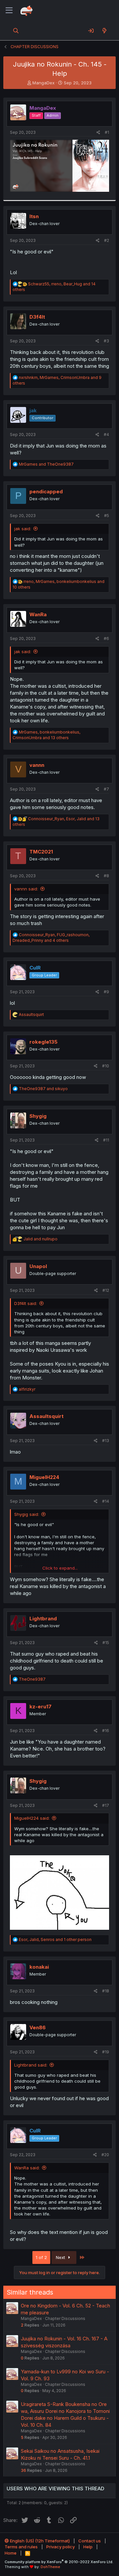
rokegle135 (43, 1042)
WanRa (38, 614)
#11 (106, 1140)
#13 (106, 1441)
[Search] (16, 31)
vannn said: (26, 889)
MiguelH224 (44, 1477)
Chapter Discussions (65, 2318)
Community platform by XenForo (59, 2562)
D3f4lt (37, 317)
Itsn (34, 216)
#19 (106, 2052)
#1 (107, 132)
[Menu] (9, 11)
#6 (106, 638)
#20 (105, 2155)
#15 (106, 1643)
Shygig (38, 1116)
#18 (106, 1991)
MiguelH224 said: (32, 1818)
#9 (106, 992)
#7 (106, 789)
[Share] (98, 133)
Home (11, 2553)
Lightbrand (43, 1619)
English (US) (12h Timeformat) (39, 2541)
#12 (106, 1290)
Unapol (38, 1266)
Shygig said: (27, 1514)
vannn (37, 765)
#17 (106, 1805)
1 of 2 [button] (41, 2257)
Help (88, 2547)
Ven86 (38, 2027)
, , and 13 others (46, 735)
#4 (106, 434)
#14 (106, 1501)
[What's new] (104, 31)
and (46, 464)
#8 (106, 876)
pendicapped (46, 492)
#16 (106, 1731)
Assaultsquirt (46, 1416)
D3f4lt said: (26, 1303)
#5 (107, 516)
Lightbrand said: (31, 2065)
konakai (39, 1967)
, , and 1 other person (55, 1939)
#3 (106, 341)
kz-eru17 (40, 1707)
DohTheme (50, 2567)
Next (61, 2257)
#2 (107, 240)
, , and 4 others (51, 938)
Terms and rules (21, 2547)
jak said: (23, 529)
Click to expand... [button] (60, 1568)
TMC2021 (41, 852)
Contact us (90, 2541)
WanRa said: (27, 2168)
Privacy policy (60, 2547)
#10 (106, 1066)
